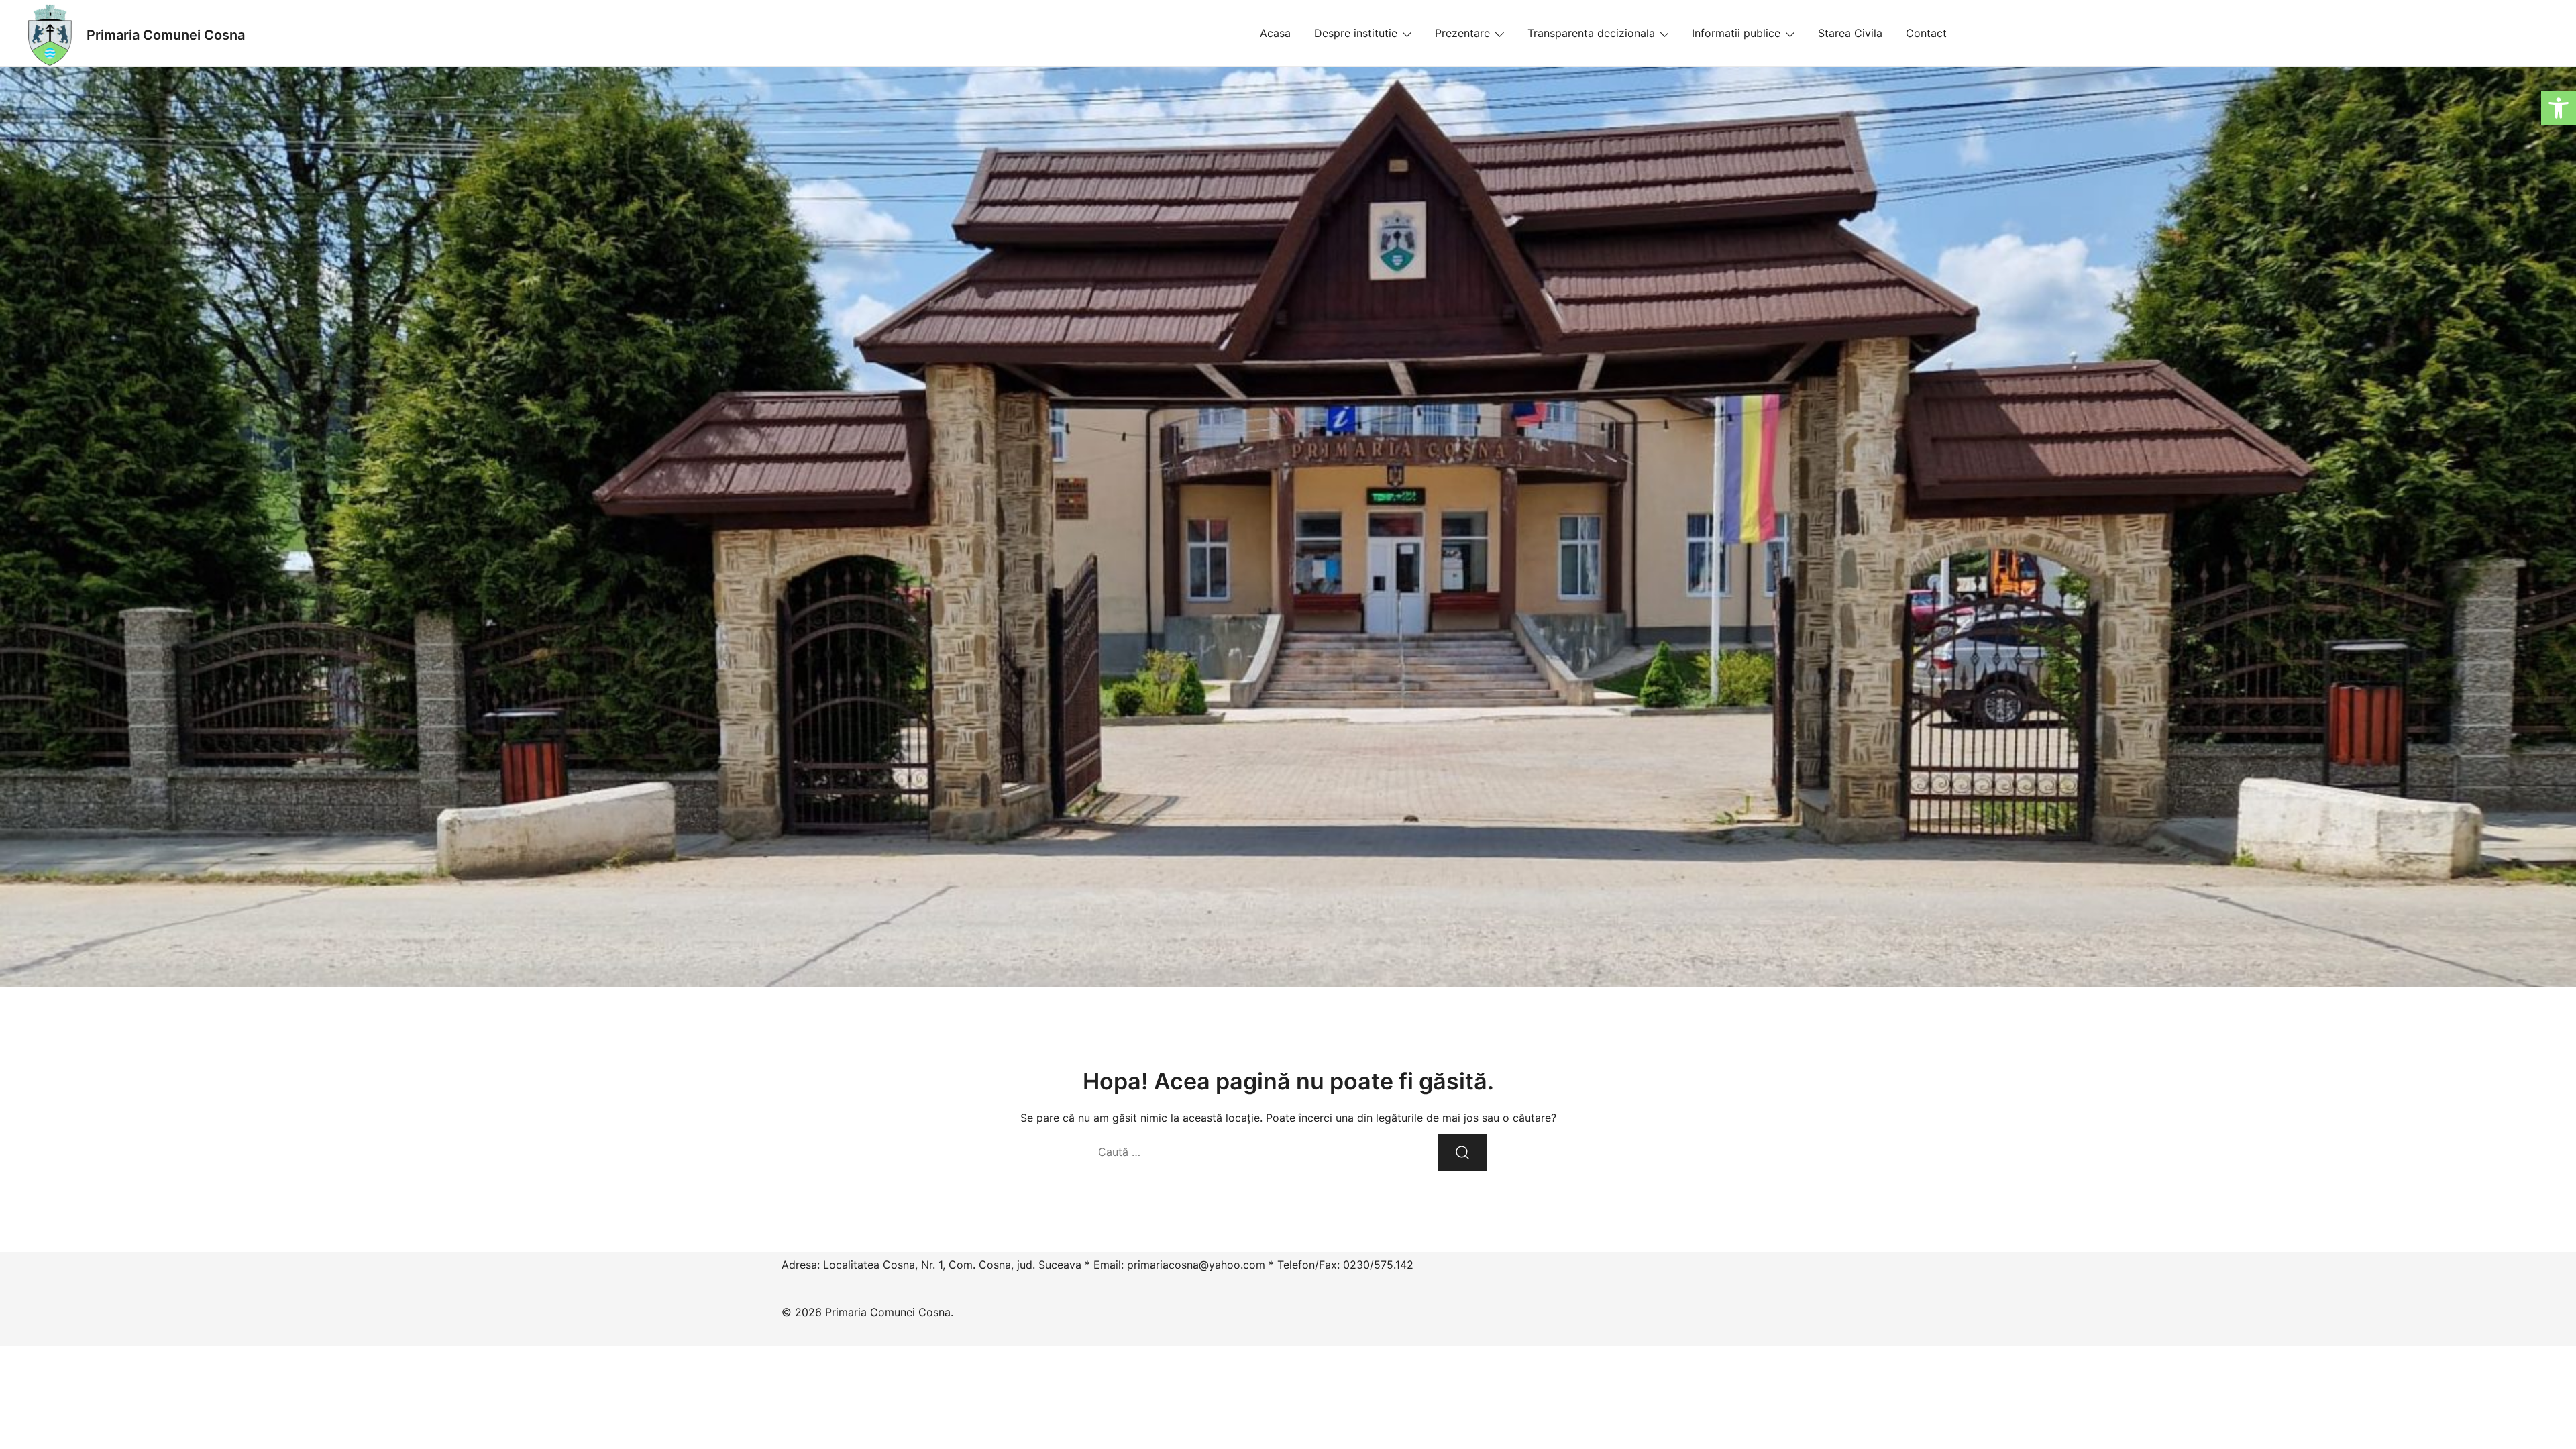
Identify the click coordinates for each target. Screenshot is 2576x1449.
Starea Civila (1850, 33)
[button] (2559, 108)
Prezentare (1462, 33)
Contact (1926, 33)
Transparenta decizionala (1591, 33)
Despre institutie (1356, 33)
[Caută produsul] (1462, 1152)
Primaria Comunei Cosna (166, 35)
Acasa (1275, 33)
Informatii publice (1736, 33)
